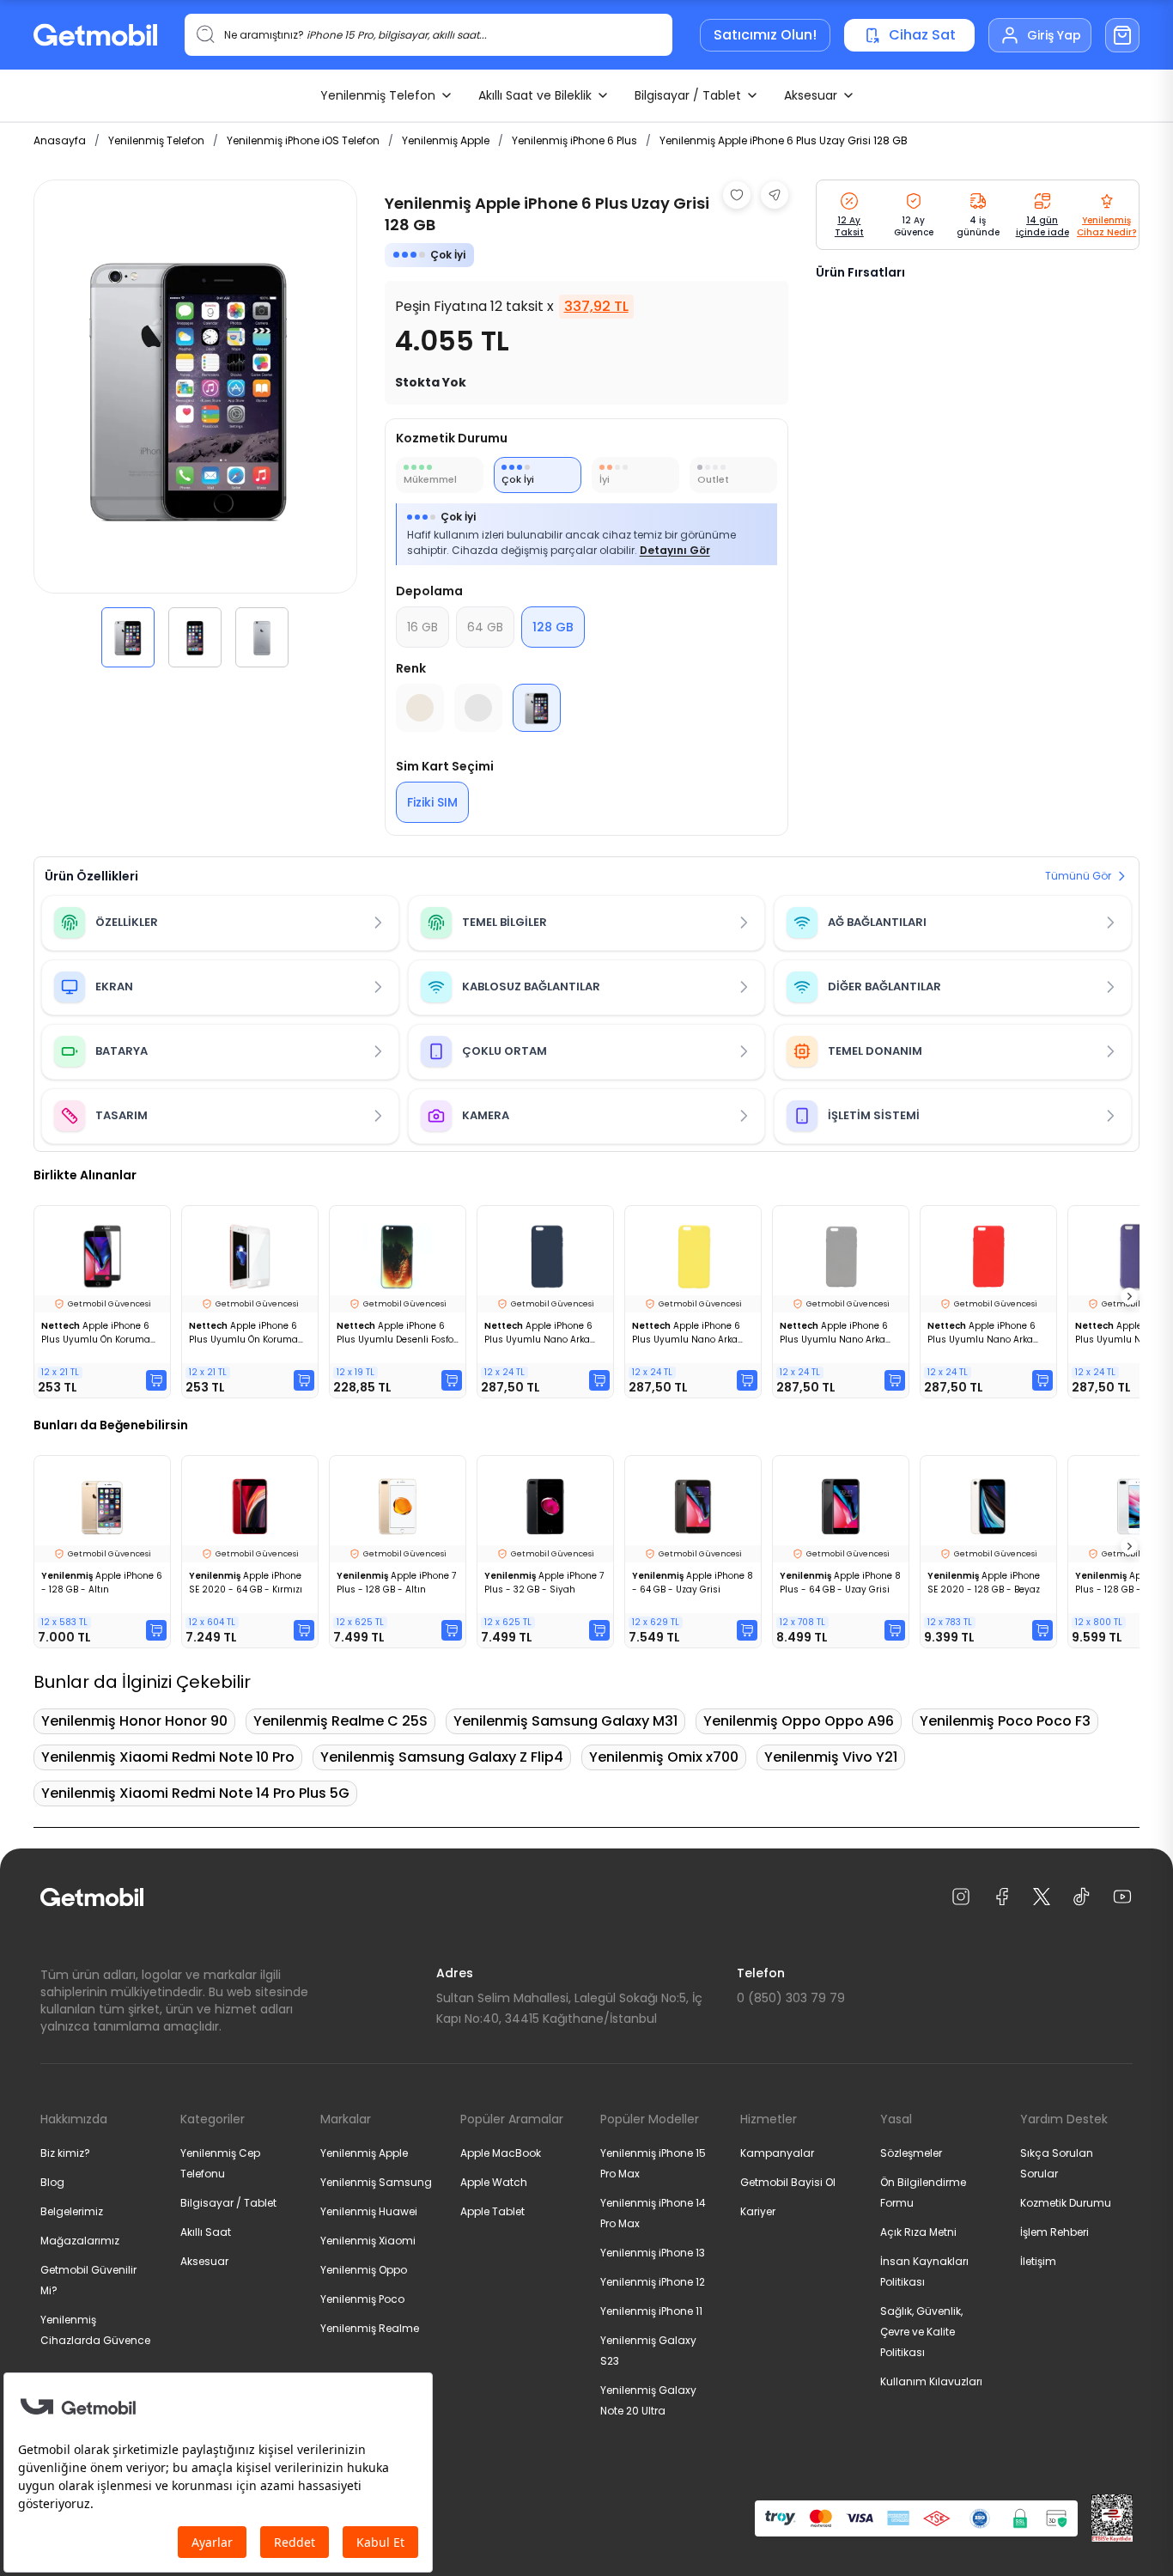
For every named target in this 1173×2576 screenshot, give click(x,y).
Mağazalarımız (80, 2241)
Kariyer (758, 2211)
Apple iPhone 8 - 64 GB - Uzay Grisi (693, 1583)
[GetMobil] (95, 35)
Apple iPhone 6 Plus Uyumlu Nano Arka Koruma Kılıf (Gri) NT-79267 (834, 1333)
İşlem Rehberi (1054, 2232)
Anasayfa (60, 140)
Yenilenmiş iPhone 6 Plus (574, 140)
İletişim (1038, 2261)
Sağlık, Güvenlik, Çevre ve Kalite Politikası (921, 2332)
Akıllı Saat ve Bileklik (535, 95)
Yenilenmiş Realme (370, 2328)
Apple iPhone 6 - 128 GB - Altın (102, 1583)
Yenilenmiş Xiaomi (368, 2241)
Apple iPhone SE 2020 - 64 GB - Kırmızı (246, 1583)
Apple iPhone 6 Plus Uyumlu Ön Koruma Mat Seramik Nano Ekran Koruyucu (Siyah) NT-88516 (96, 1333)
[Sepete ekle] (156, 1380)
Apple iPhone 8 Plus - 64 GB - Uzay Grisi (840, 1583)
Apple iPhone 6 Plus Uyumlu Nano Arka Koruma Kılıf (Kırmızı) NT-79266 (984, 1333)
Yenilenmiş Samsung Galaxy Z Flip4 (442, 1757)
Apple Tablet (492, 2211)
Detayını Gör (675, 550)
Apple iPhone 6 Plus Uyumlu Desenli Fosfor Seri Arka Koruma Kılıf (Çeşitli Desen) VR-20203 (397, 1333)
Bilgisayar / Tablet (688, 95)
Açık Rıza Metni (918, 2232)
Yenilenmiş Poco (362, 2299)
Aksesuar (811, 95)
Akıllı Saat (206, 2232)
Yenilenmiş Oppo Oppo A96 (799, 1721)
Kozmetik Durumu (1066, 2203)
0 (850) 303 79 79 (791, 1998)
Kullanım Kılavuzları (931, 2381)
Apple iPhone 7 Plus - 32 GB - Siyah (544, 1583)
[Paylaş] (775, 195)
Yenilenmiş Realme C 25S (340, 1721)
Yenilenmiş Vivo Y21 (831, 1757)
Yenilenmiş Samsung (376, 2182)
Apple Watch (494, 2182)
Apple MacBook (501, 2153)
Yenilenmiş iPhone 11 (651, 2311)
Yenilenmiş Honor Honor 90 (134, 1721)
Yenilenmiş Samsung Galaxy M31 (565, 1721)
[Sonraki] (1129, 1296)
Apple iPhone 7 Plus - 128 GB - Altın (396, 1583)
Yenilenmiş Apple (446, 140)
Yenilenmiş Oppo (364, 2270)
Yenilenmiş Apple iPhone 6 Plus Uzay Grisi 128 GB (784, 140)
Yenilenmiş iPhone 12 (653, 2282)
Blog (52, 2182)
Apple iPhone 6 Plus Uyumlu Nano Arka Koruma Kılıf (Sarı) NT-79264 (686, 1333)
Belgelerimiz (72, 2211)
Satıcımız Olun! (765, 35)
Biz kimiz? (65, 2153)
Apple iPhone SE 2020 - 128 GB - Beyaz (984, 1583)
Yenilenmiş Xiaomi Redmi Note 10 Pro (168, 1757)
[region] (195, 423)
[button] (128, 637)
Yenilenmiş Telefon (378, 95)
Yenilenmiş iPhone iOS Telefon (303, 140)
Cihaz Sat (922, 35)
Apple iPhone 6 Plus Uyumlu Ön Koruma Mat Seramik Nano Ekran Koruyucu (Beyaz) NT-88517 (244, 1333)
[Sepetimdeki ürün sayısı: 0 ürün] (1122, 35)
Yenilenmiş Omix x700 (664, 1757)
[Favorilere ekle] (737, 195)
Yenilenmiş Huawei (369, 2211)
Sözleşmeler (911, 2153)
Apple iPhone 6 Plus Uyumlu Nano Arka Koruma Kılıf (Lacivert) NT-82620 (544, 1333)
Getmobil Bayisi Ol (788, 2182)
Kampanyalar (777, 2153)
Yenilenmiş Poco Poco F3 (1005, 1721)
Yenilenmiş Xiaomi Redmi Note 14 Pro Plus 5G (195, 1793)
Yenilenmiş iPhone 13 (653, 2253)
